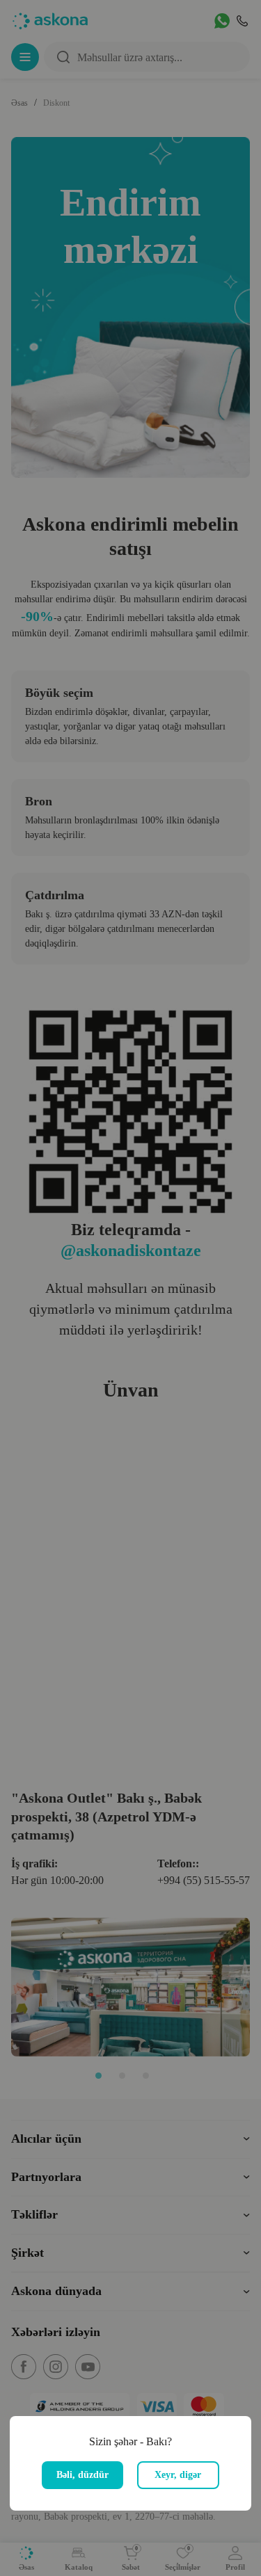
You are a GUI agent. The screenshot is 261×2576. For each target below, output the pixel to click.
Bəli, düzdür (82, 2475)
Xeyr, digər (178, 2475)
